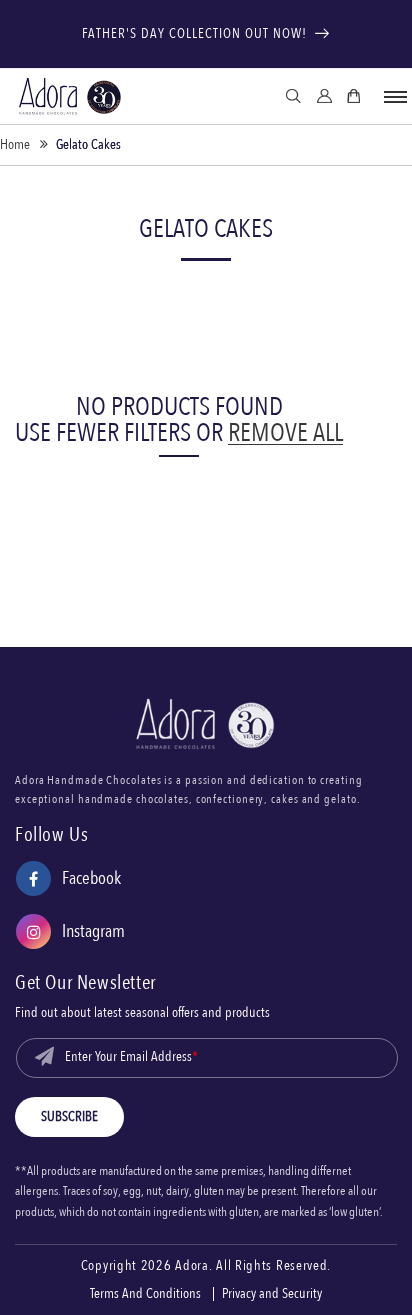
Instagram (70, 934)
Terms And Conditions (145, 1294)
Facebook (68, 881)
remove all (285, 433)
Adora (192, 1266)
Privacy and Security (272, 1294)
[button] (395, 97)
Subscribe (69, 1116)
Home (15, 145)
